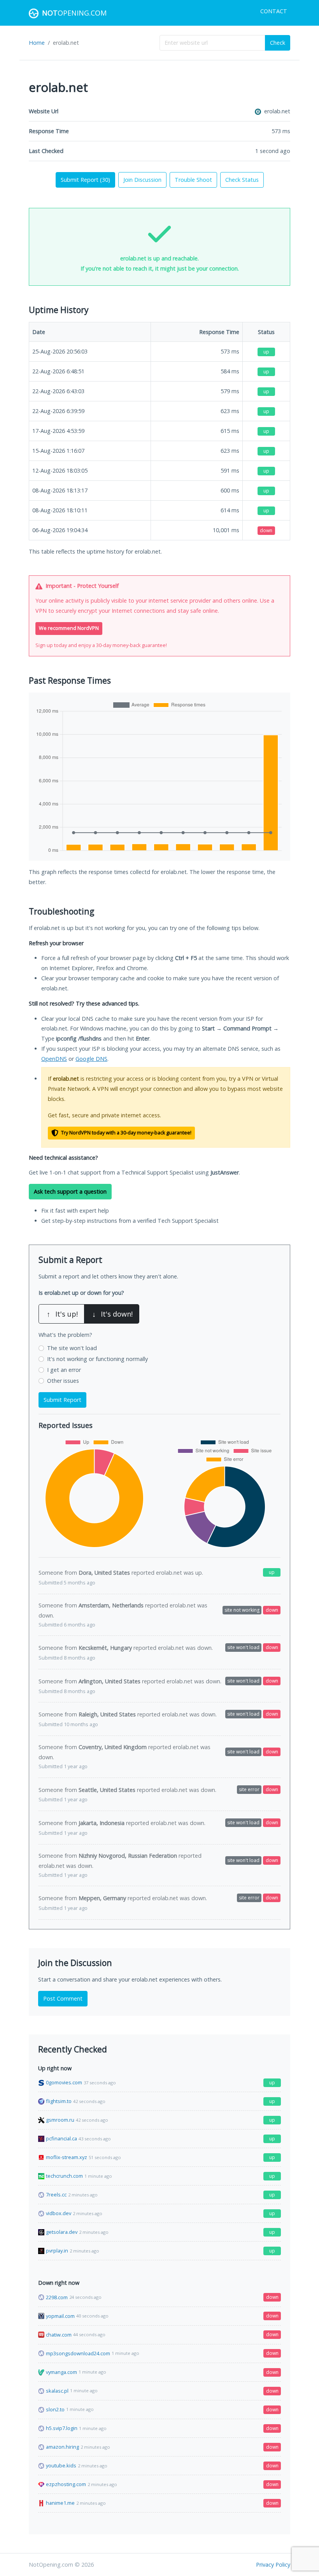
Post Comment (63, 1998)
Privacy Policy (273, 2565)
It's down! (112, 1314)
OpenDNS (54, 1059)
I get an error (64, 1370)
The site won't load (72, 1348)
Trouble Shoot (193, 180)
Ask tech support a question (70, 1191)
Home (37, 43)
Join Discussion (142, 180)
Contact (274, 11)
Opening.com (74, 13)
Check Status (242, 180)
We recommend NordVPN (69, 628)
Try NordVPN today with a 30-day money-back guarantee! (126, 1133)
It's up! (62, 1314)
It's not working (97, 1359)
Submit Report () (85, 180)
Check (278, 43)
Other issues (63, 1381)
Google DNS (91, 1059)
